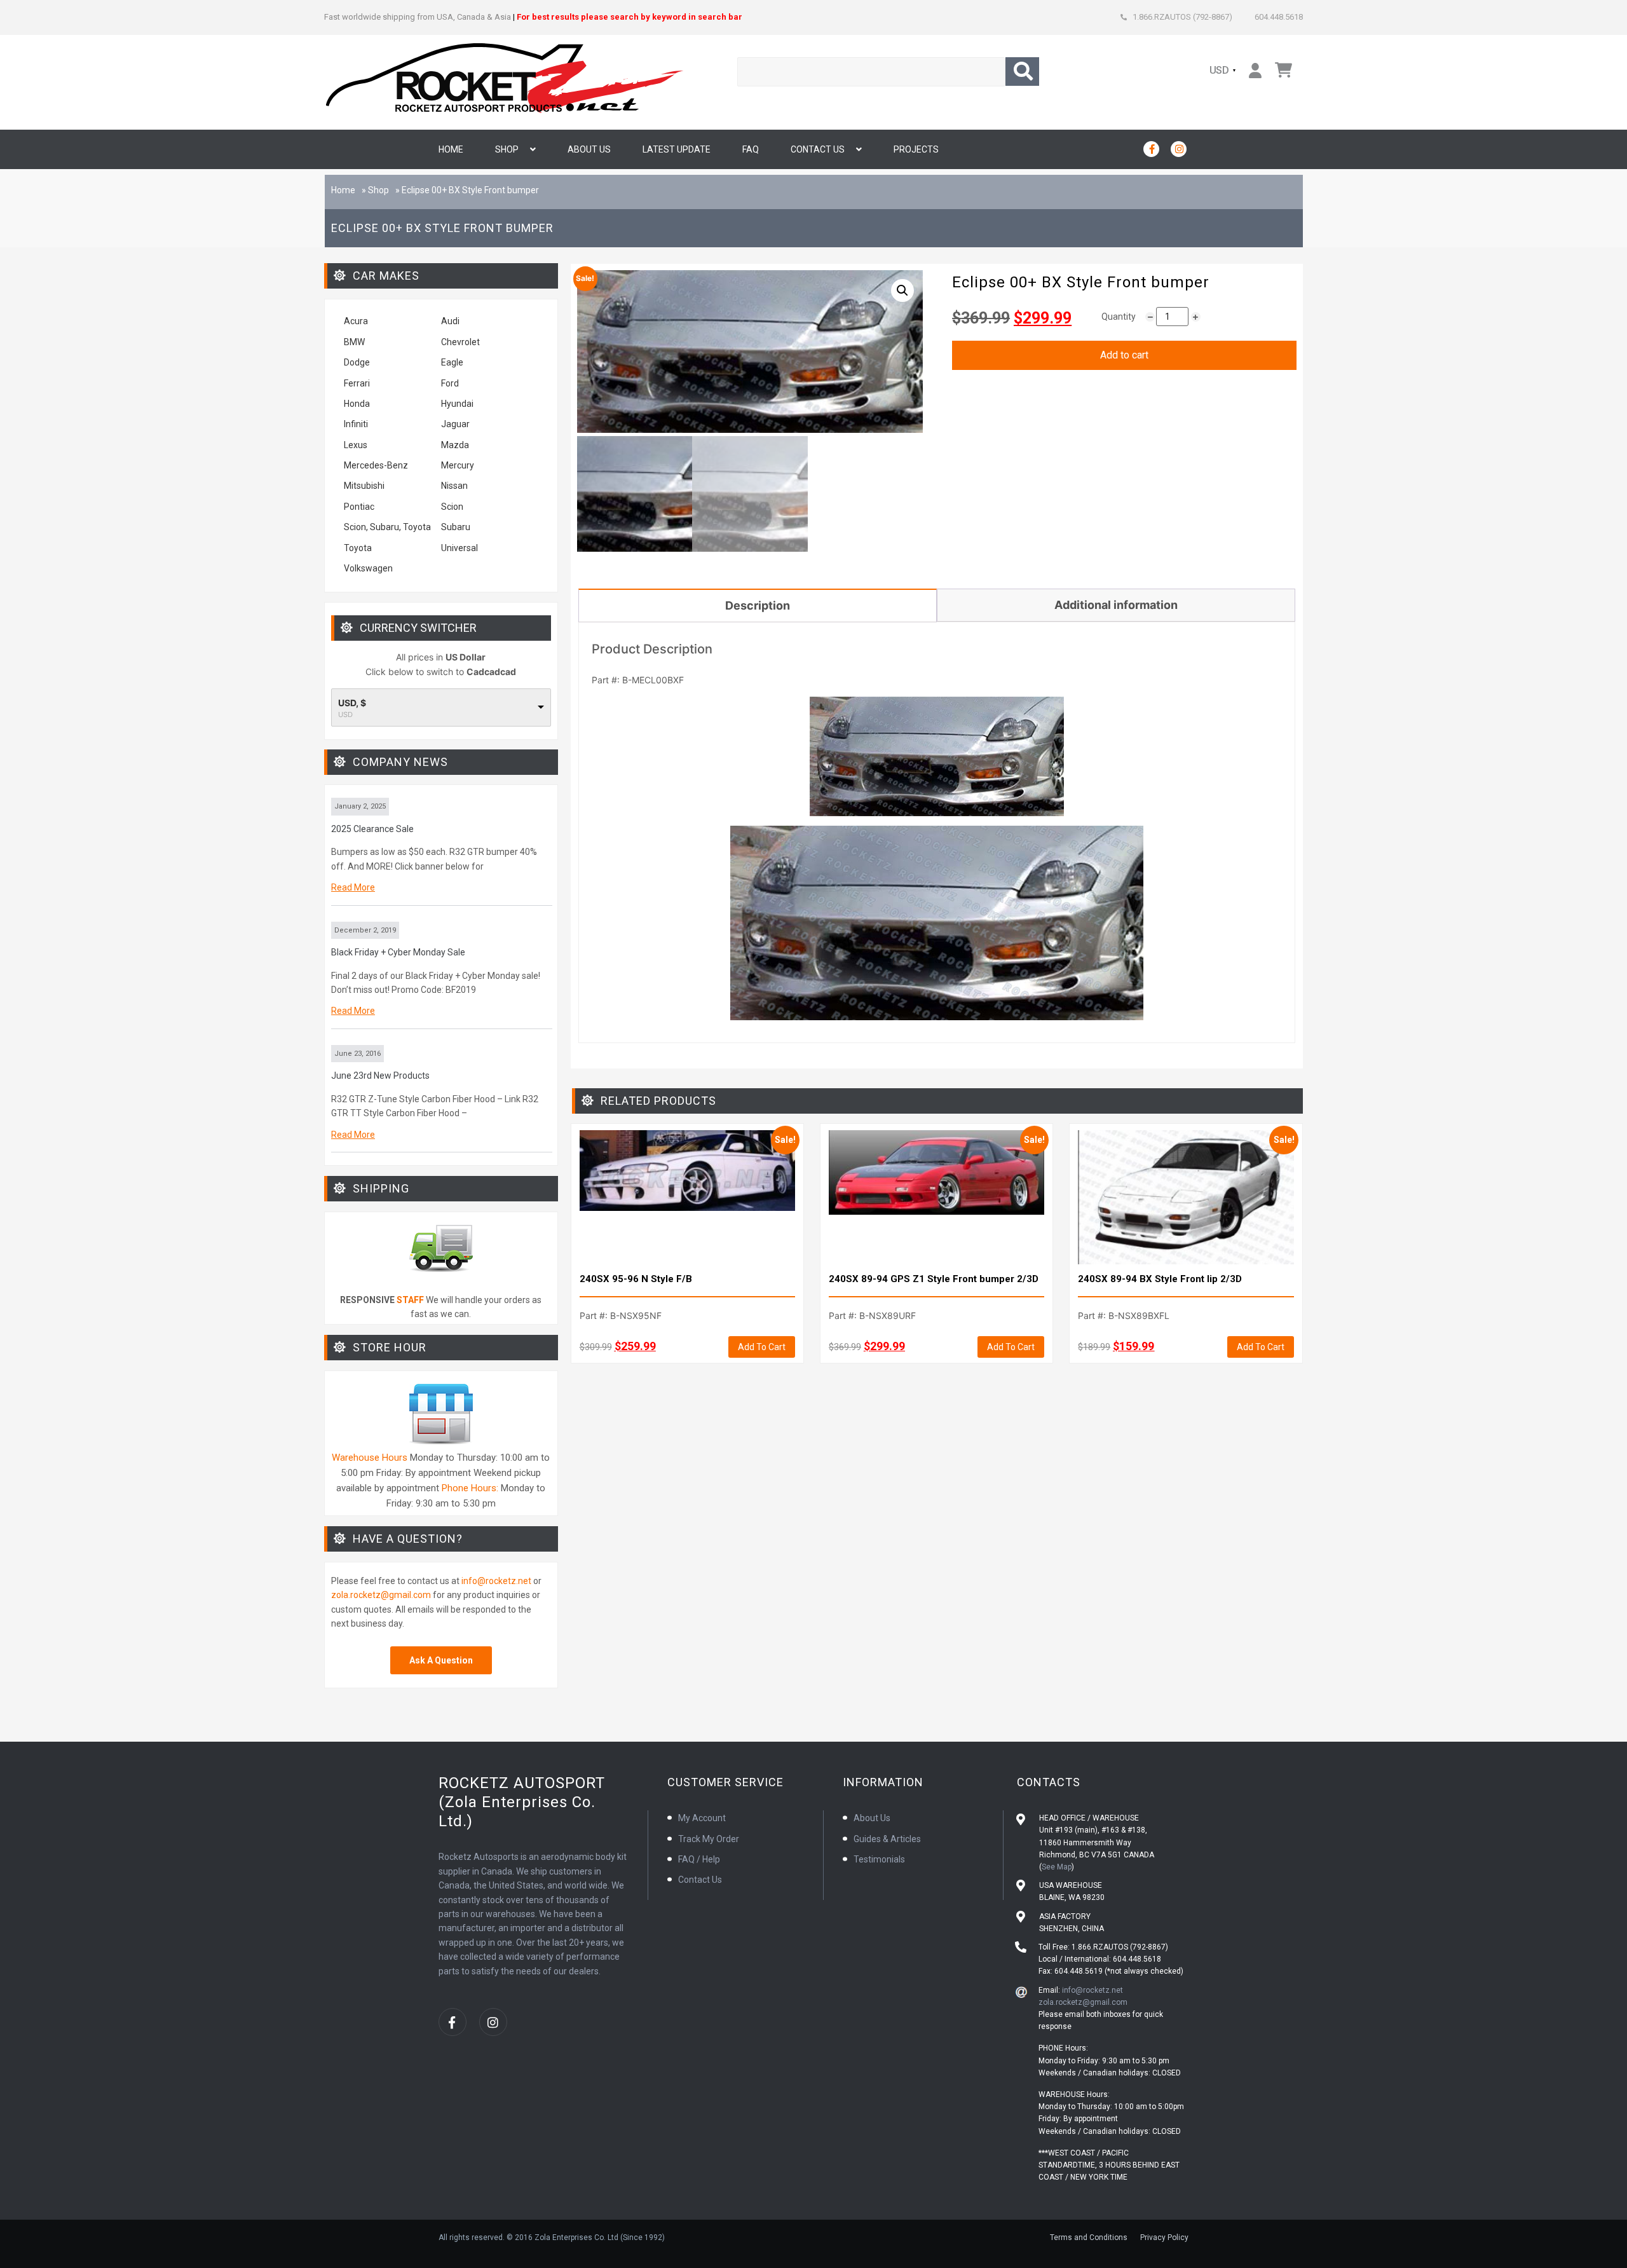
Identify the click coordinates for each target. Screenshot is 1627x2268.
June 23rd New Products (380, 1076)
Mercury (458, 465)
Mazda (455, 445)
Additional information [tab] (1116, 605)
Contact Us (818, 149)
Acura (356, 321)
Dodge (357, 362)
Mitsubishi (364, 486)
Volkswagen (369, 568)
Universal (460, 548)
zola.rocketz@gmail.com (381, 1595)
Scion (452, 507)
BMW (354, 342)
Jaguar (455, 424)
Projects (916, 149)
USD (1220, 70)
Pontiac (359, 507)
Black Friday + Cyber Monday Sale (398, 952)
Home (451, 149)
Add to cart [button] (762, 1347)
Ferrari (357, 383)
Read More (353, 887)
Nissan (454, 486)
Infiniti (356, 424)
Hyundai (457, 404)
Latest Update (677, 149)
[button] (902, 290)
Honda (357, 404)
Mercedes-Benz (376, 465)
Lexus (356, 445)
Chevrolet (460, 342)
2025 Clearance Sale (372, 829)
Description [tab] (758, 605)
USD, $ (352, 703)
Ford (450, 383)
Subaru (456, 527)
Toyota (358, 548)
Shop (507, 149)
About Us (589, 149)
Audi (450, 321)
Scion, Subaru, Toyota (387, 527)
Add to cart (1124, 355)
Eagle (452, 362)
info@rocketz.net (496, 1581)
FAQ (751, 149)
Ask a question (441, 1660)
